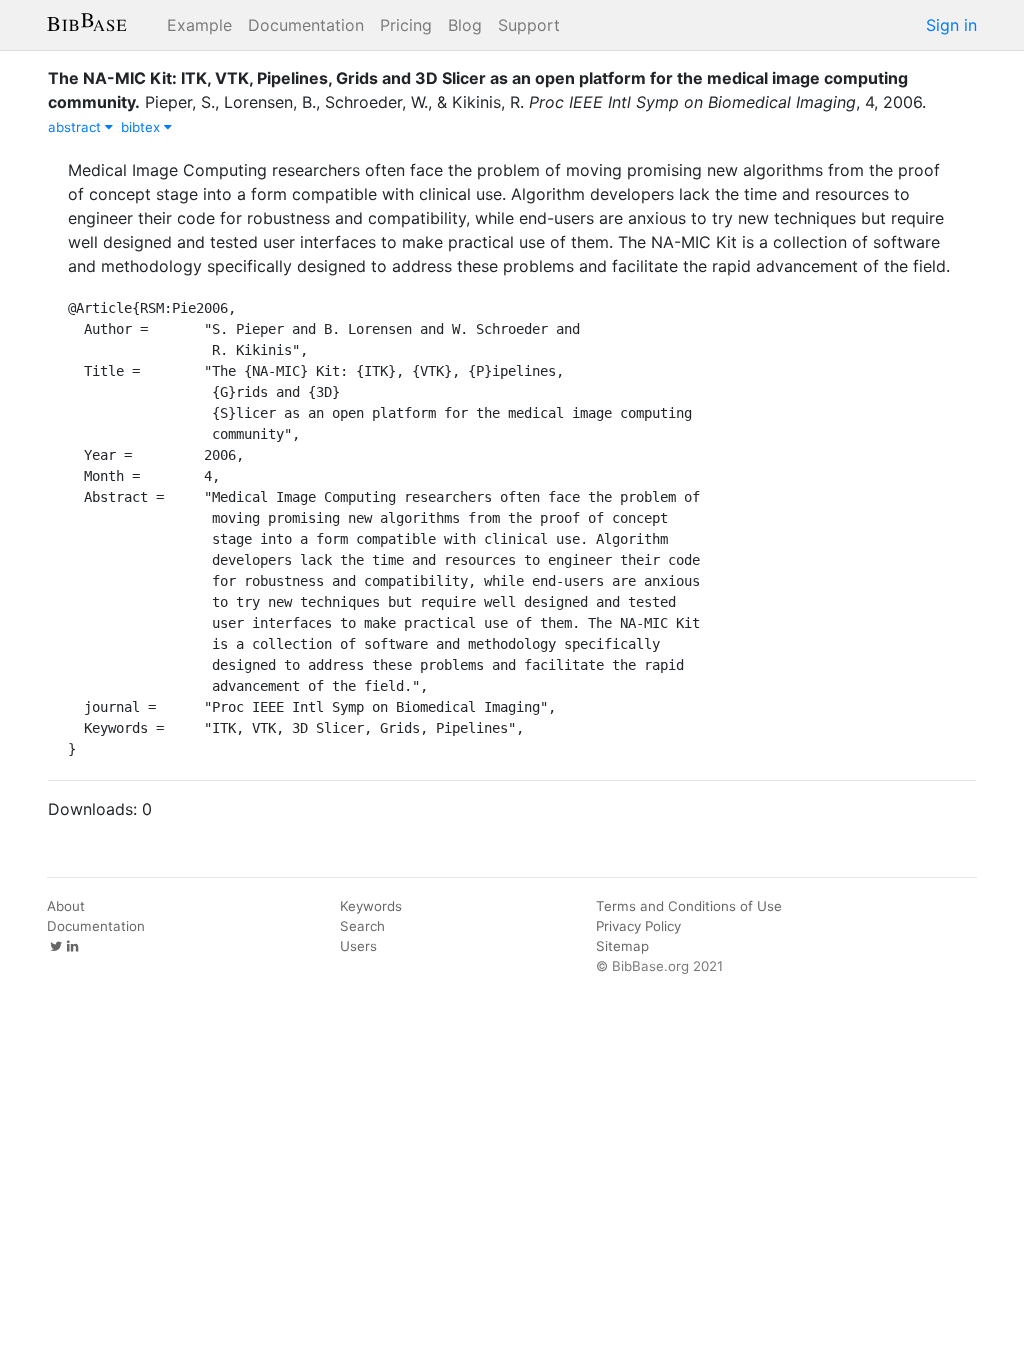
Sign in (951, 25)
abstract (76, 127)
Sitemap (622, 946)
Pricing (406, 25)
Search (362, 926)
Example (199, 25)
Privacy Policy (638, 926)
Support (529, 25)
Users (358, 946)
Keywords (371, 906)
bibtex (142, 127)
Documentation (306, 25)
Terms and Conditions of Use (689, 906)
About (66, 906)
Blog (465, 25)
